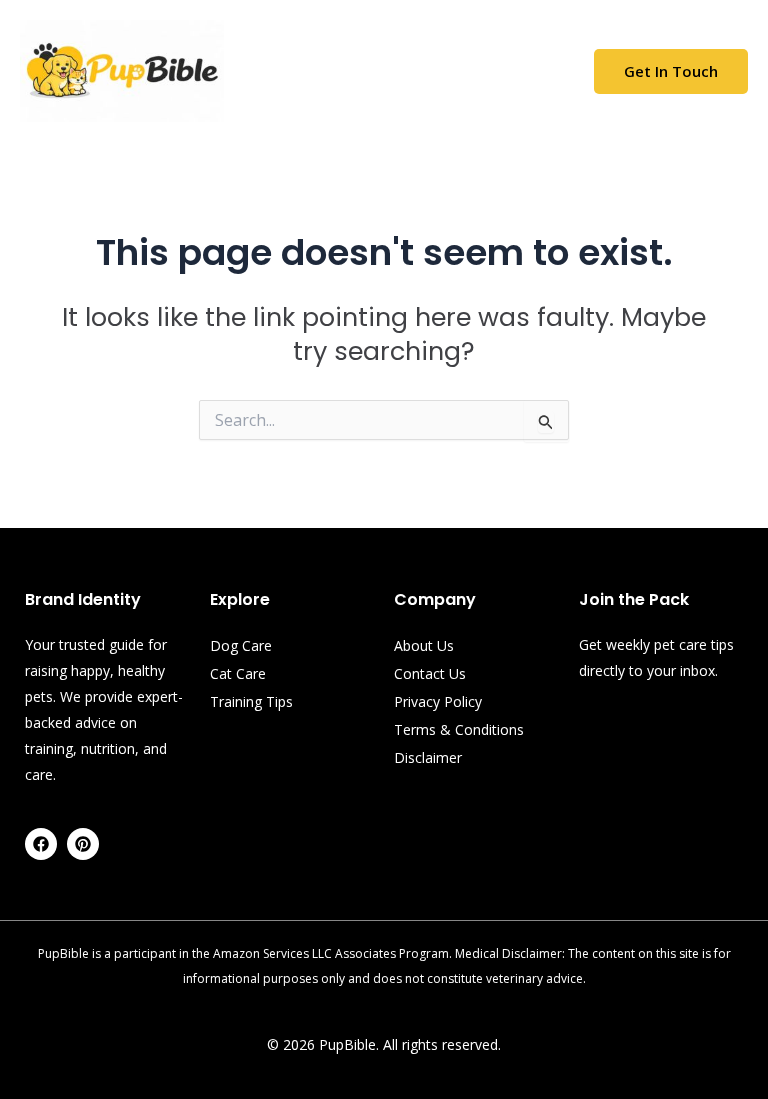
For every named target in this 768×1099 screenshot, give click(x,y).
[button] (388, 71)
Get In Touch (671, 71)
